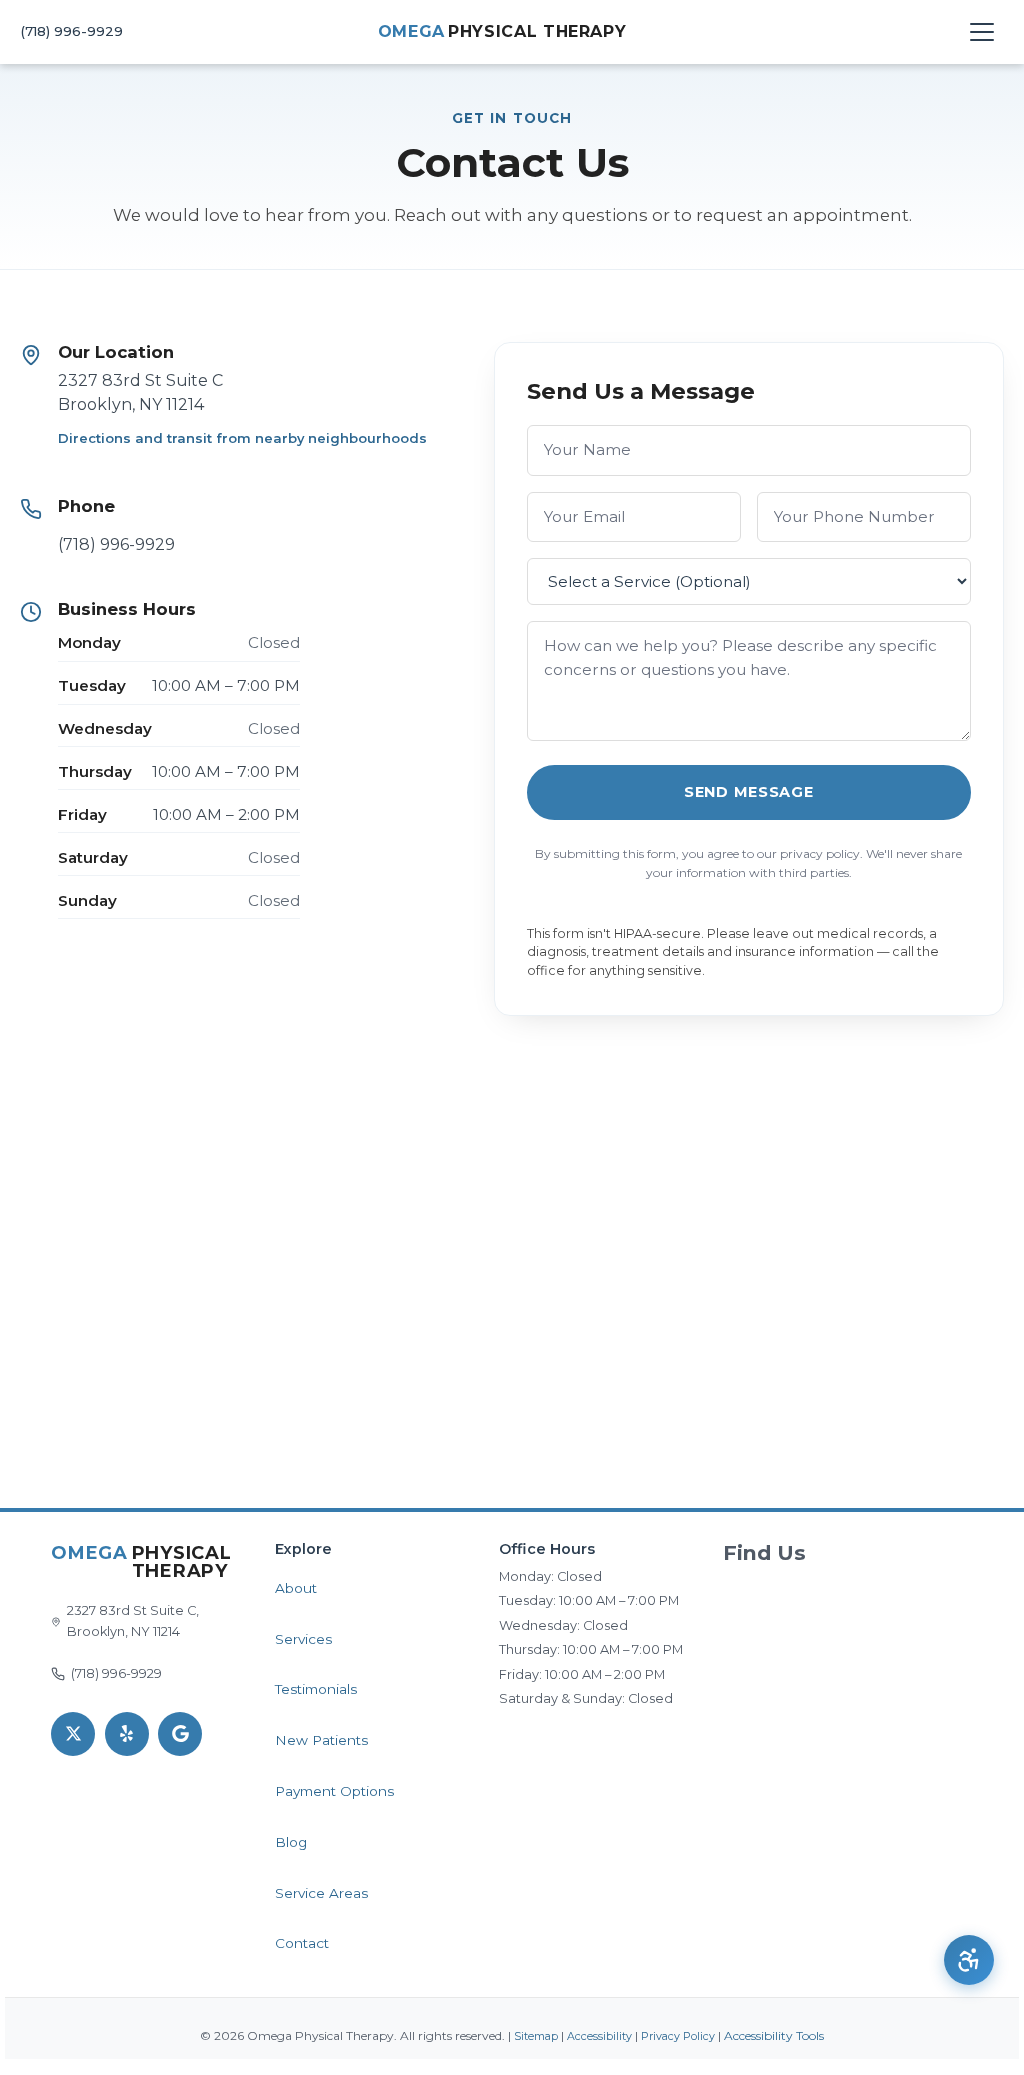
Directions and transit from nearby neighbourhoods (242, 438)
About (296, 1588)
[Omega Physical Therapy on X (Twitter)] (73, 1734)
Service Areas (321, 1893)
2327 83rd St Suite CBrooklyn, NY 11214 (140, 392)
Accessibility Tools (774, 2035)
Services (303, 1639)
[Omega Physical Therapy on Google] (180, 1734)
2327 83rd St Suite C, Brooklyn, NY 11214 (133, 1620)
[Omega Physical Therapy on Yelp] (127, 1734)
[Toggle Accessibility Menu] (969, 1960)
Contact (302, 1943)
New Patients (321, 1740)
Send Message (749, 792)
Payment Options (334, 1791)
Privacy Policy (678, 2036)
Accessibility (599, 2036)
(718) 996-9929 (71, 31)
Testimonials (316, 1689)
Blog (291, 1842)
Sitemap (536, 2036)
